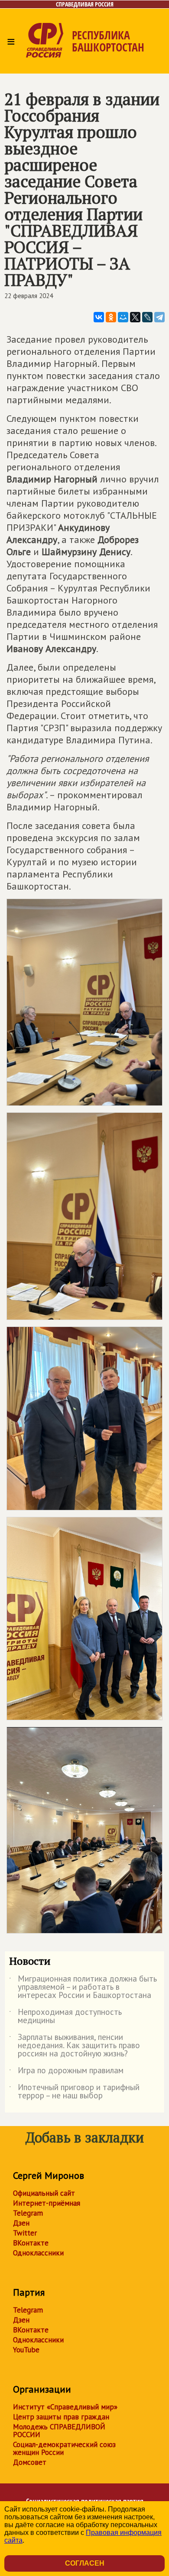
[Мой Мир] (123, 317)
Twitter (25, 2233)
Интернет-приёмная (47, 2203)
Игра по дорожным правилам (66, 2072)
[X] (135, 317)
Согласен (85, 2563)
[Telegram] (159, 317)
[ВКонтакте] (99, 317)
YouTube (26, 2350)
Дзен (21, 2223)
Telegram (28, 2213)
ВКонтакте (31, 2243)
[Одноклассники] (111, 317)
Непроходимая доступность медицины (65, 2017)
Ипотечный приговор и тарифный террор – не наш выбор (74, 2092)
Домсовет (30, 2462)
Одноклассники (38, 2253)
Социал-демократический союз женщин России (64, 2448)
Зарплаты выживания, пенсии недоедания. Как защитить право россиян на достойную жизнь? (75, 2046)
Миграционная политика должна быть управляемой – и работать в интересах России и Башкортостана (83, 1987)
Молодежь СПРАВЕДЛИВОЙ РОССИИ (59, 2431)
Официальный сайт (44, 2193)
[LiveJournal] (147, 317)
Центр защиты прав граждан (61, 2417)
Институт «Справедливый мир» (65, 2407)
